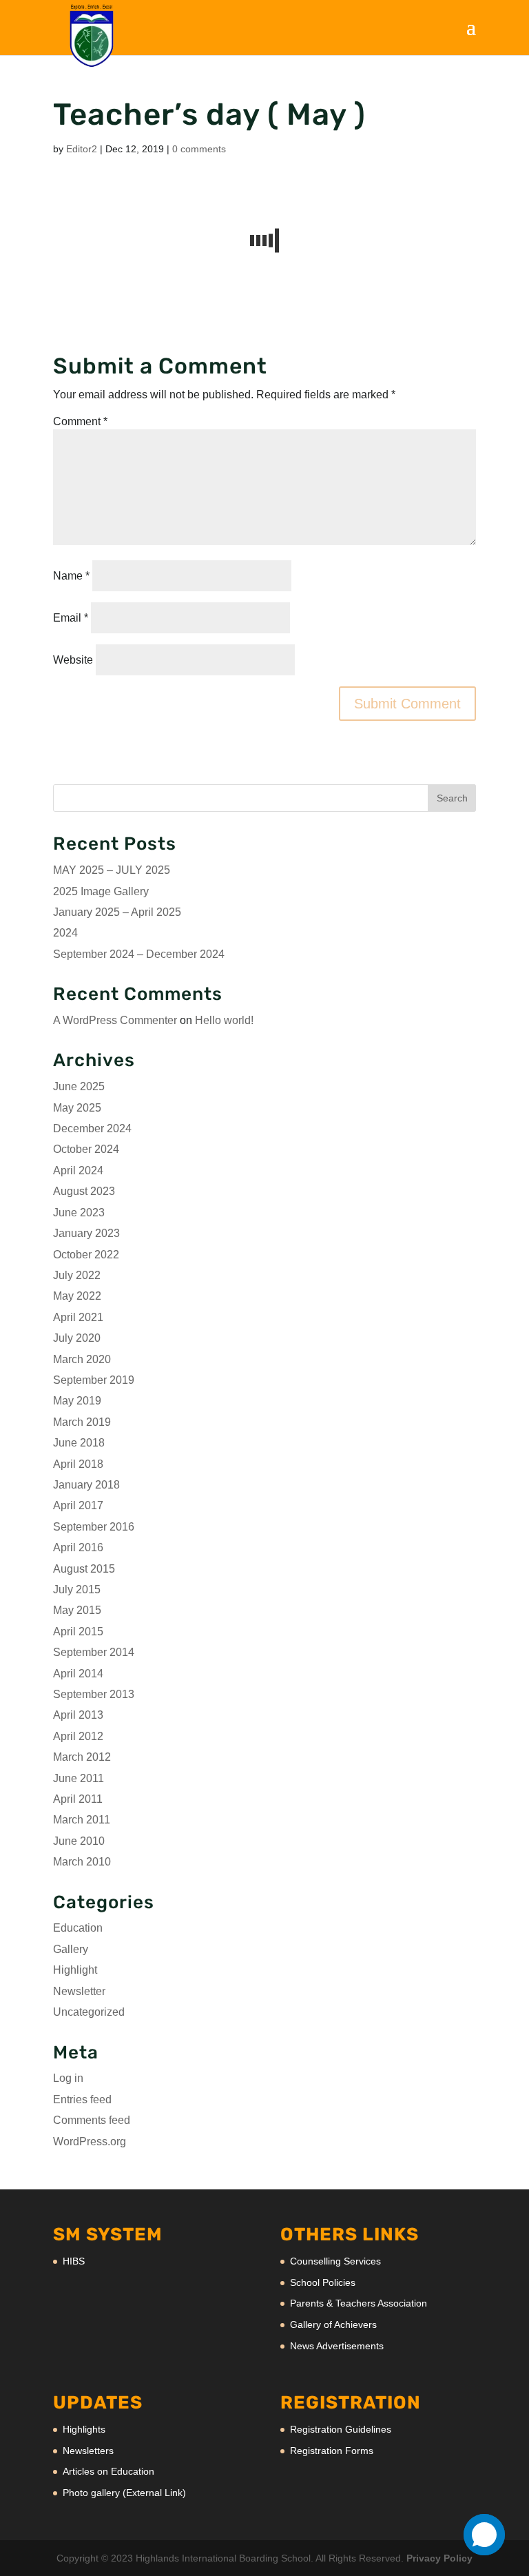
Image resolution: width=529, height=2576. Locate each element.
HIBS (74, 2261)
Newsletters (88, 2451)
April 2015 (78, 1632)
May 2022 (77, 1296)
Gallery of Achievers (333, 2324)
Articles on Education (108, 2471)
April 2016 (78, 1547)
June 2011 (79, 1778)
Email (71, 618)
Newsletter (79, 1991)
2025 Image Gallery (101, 891)
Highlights (84, 2429)
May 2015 (77, 1610)
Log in (68, 2078)
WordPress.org (90, 2141)
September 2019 (94, 1380)
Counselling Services (335, 2261)
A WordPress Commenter (115, 1020)
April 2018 (78, 1464)
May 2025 (77, 1108)
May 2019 (77, 1401)
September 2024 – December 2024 (139, 954)
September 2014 (94, 1652)
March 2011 (82, 1820)
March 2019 (82, 1422)
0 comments (199, 149)
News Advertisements (337, 2346)
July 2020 (77, 1338)
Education (78, 1928)
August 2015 (84, 1569)
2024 (65, 933)
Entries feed (82, 2099)
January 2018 (86, 1485)
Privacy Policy (439, 2558)
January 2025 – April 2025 (117, 912)
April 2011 (78, 1799)
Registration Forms (332, 2451)
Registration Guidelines (341, 2429)
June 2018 (79, 1443)
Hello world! (224, 1020)
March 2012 (82, 1757)
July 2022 (77, 1275)
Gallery (71, 1949)
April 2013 (78, 1715)
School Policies (323, 2282)
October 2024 (86, 1149)
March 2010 (82, 1862)
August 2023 (84, 1191)
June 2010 (79, 1841)
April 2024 (78, 1171)
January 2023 (86, 1233)
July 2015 (77, 1589)
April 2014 (78, 1674)
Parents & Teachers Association (359, 2303)
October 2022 (86, 1255)
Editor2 (82, 149)
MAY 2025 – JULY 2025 (112, 870)
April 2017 (78, 1505)
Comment (80, 421)
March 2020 (82, 1359)
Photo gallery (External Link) (124, 2493)
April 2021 (78, 1317)
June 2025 (79, 1086)
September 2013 (94, 1694)
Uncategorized (89, 2012)
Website (73, 660)
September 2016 (94, 1527)
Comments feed (92, 2120)
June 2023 (79, 1213)
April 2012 (78, 1736)
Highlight (75, 1970)
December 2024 (92, 1128)
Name (71, 576)
